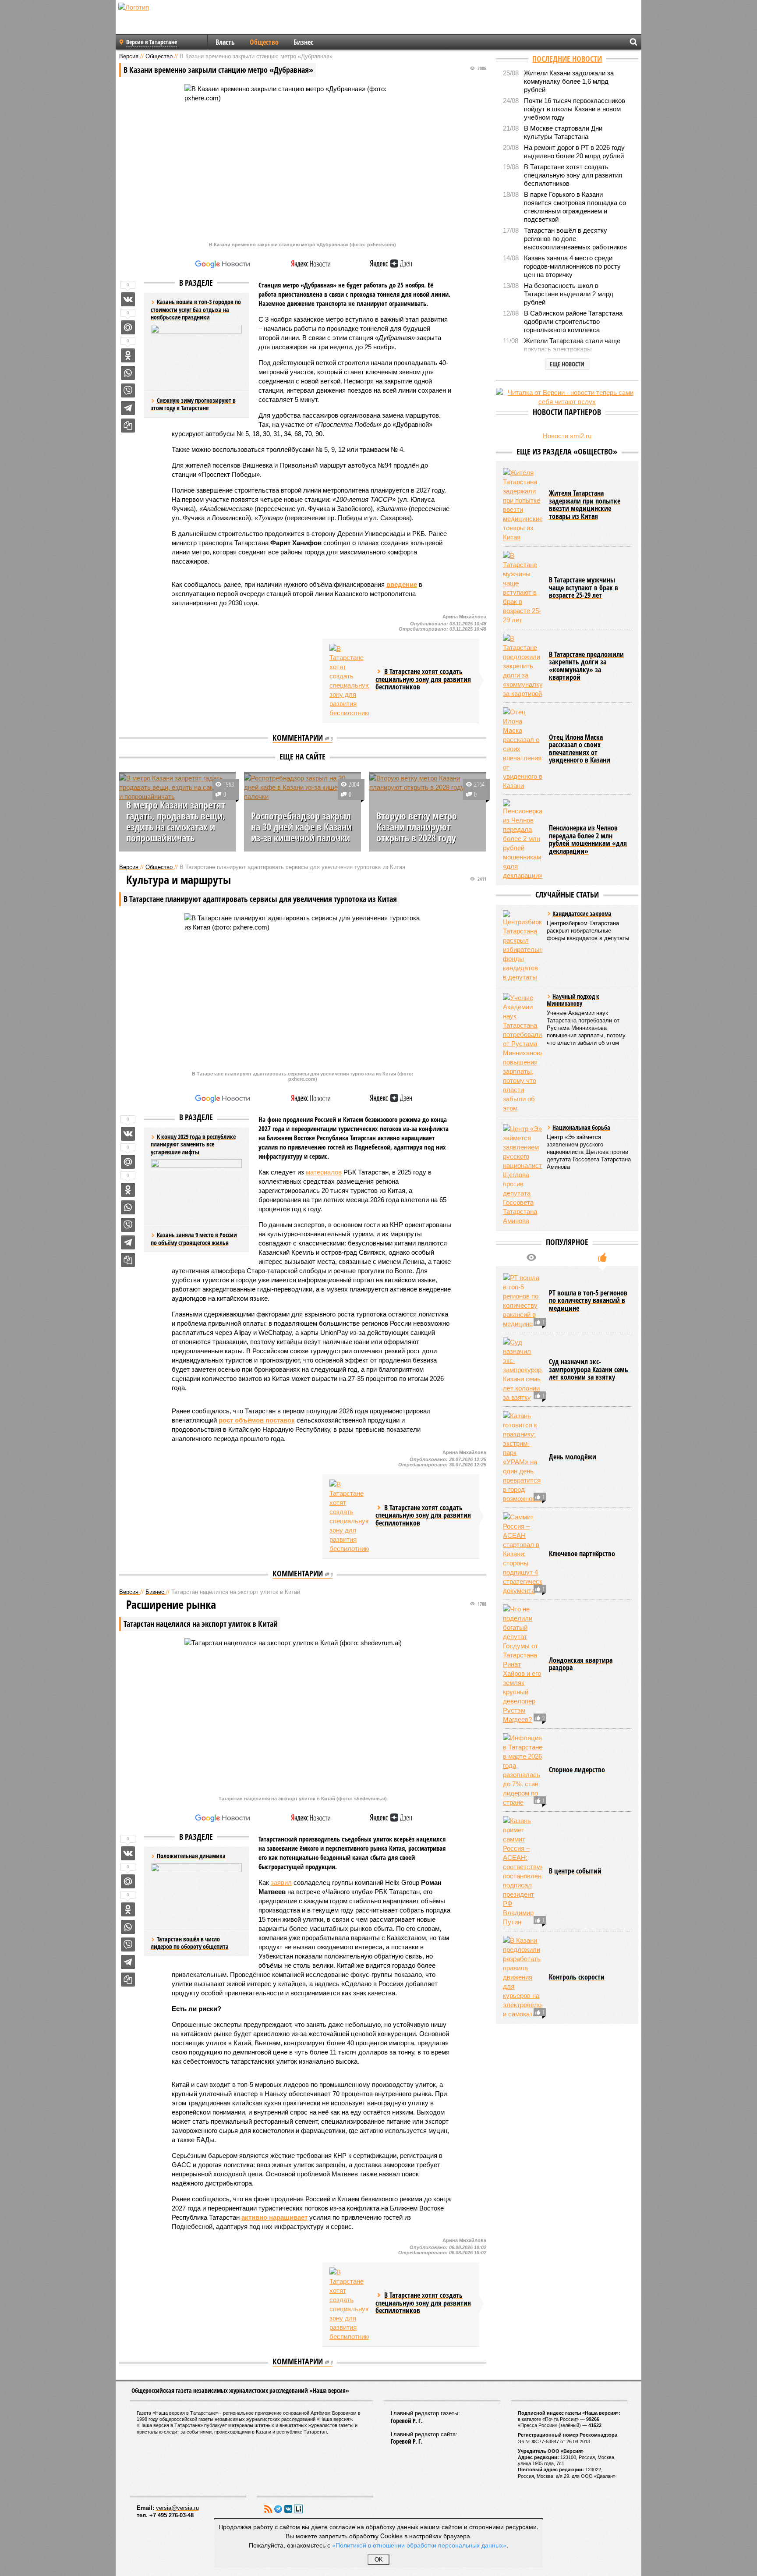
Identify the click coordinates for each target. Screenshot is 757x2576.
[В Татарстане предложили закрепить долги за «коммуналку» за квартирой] (523, 666)
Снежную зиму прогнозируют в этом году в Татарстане (193, 404)
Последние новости (567, 59)
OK (379, 2560)
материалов (324, 1172)
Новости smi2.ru (567, 436)
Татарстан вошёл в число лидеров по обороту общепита (190, 1943)
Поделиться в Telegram (128, 408)
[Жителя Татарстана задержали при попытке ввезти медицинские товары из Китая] (523, 505)
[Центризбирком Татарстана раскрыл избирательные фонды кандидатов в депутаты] (523, 946)
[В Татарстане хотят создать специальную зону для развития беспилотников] (349, 681)
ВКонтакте (288, 2509)
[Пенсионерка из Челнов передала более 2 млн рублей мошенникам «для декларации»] (523, 840)
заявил (281, 1882)
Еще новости (567, 364)
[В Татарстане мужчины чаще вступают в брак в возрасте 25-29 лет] (523, 588)
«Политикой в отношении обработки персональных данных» (419, 2545)
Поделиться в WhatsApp (128, 373)
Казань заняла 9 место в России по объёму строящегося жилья (194, 1239)
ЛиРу (298, 2509)
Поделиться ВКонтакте (128, 299)
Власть (225, 42)
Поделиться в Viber (128, 390)
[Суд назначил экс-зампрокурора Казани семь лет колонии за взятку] (523, 1370)
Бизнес (303, 42)
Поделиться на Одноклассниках (128, 355)
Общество (264, 42)
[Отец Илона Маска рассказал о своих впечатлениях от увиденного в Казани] (523, 749)
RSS (268, 2509)
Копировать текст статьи (128, 426)
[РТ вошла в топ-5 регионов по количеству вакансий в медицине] (523, 1301)
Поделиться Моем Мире (128, 327)
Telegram (278, 2509)
